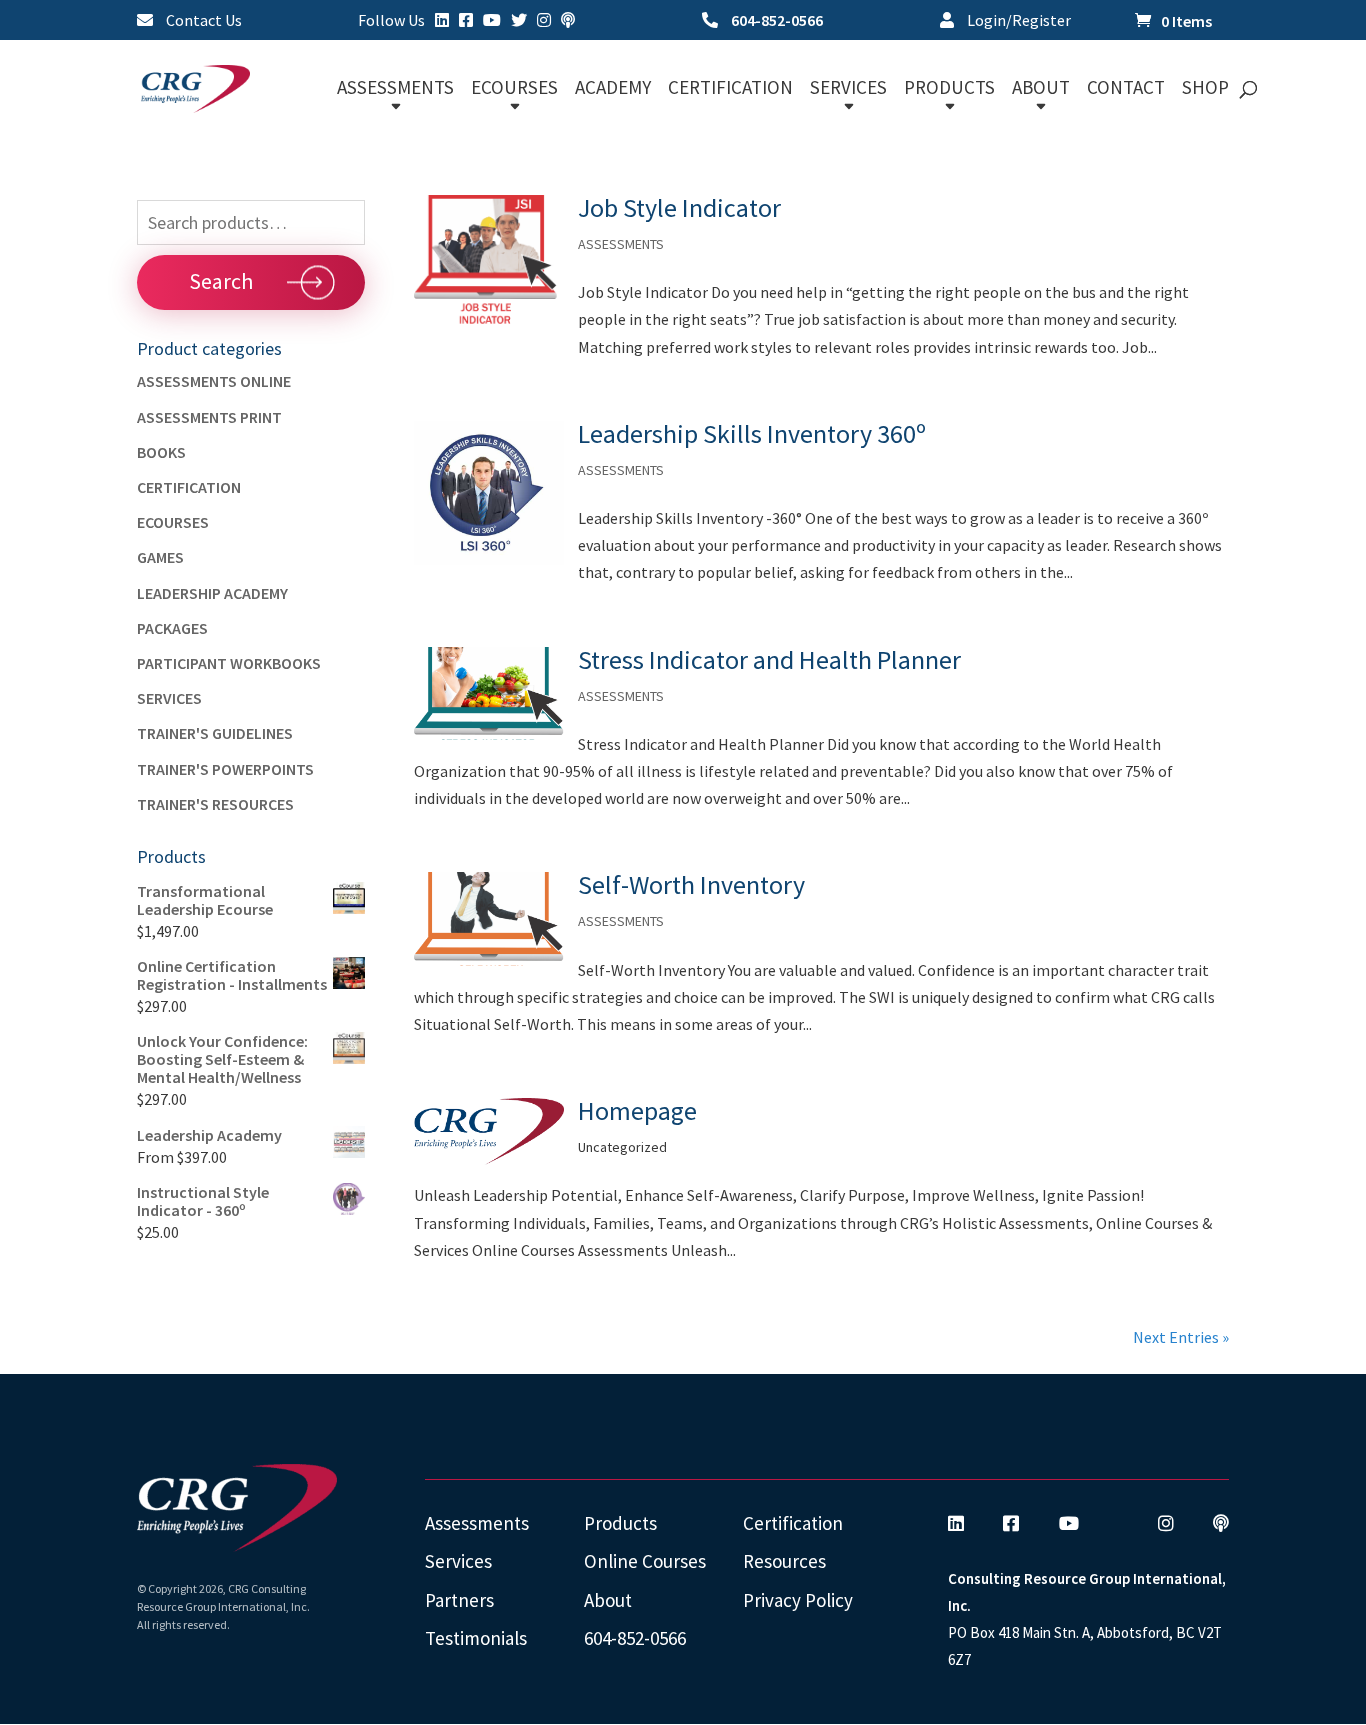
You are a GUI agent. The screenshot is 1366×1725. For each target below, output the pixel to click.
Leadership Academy (212, 593)
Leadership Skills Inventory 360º (752, 433)
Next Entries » (1181, 1337)
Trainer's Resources (215, 804)
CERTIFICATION (730, 89)
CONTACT (1126, 89)
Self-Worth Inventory (691, 884)
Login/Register (1017, 21)
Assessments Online (214, 381)
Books (161, 452)
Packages (172, 628)
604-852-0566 (775, 21)
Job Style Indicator (679, 207)
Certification (189, 487)
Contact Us (202, 21)
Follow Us (391, 21)
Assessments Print (209, 417)
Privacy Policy (798, 1600)
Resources (784, 1561)
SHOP (1205, 89)
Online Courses (645, 1561)
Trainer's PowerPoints (225, 769)
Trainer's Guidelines (215, 733)
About (608, 1600)
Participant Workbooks (229, 663)
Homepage (637, 1110)
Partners (459, 1600)
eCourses (173, 522)
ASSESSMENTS (395, 89)
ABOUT (1041, 89)
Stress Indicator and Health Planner (769, 659)
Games (160, 557)
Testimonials (476, 1638)
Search (221, 281)
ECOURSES (514, 89)
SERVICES (848, 89)
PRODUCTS (949, 89)
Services (169, 698)
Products (620, 1523)
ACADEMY (613, 89)
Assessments (477, 1523)
